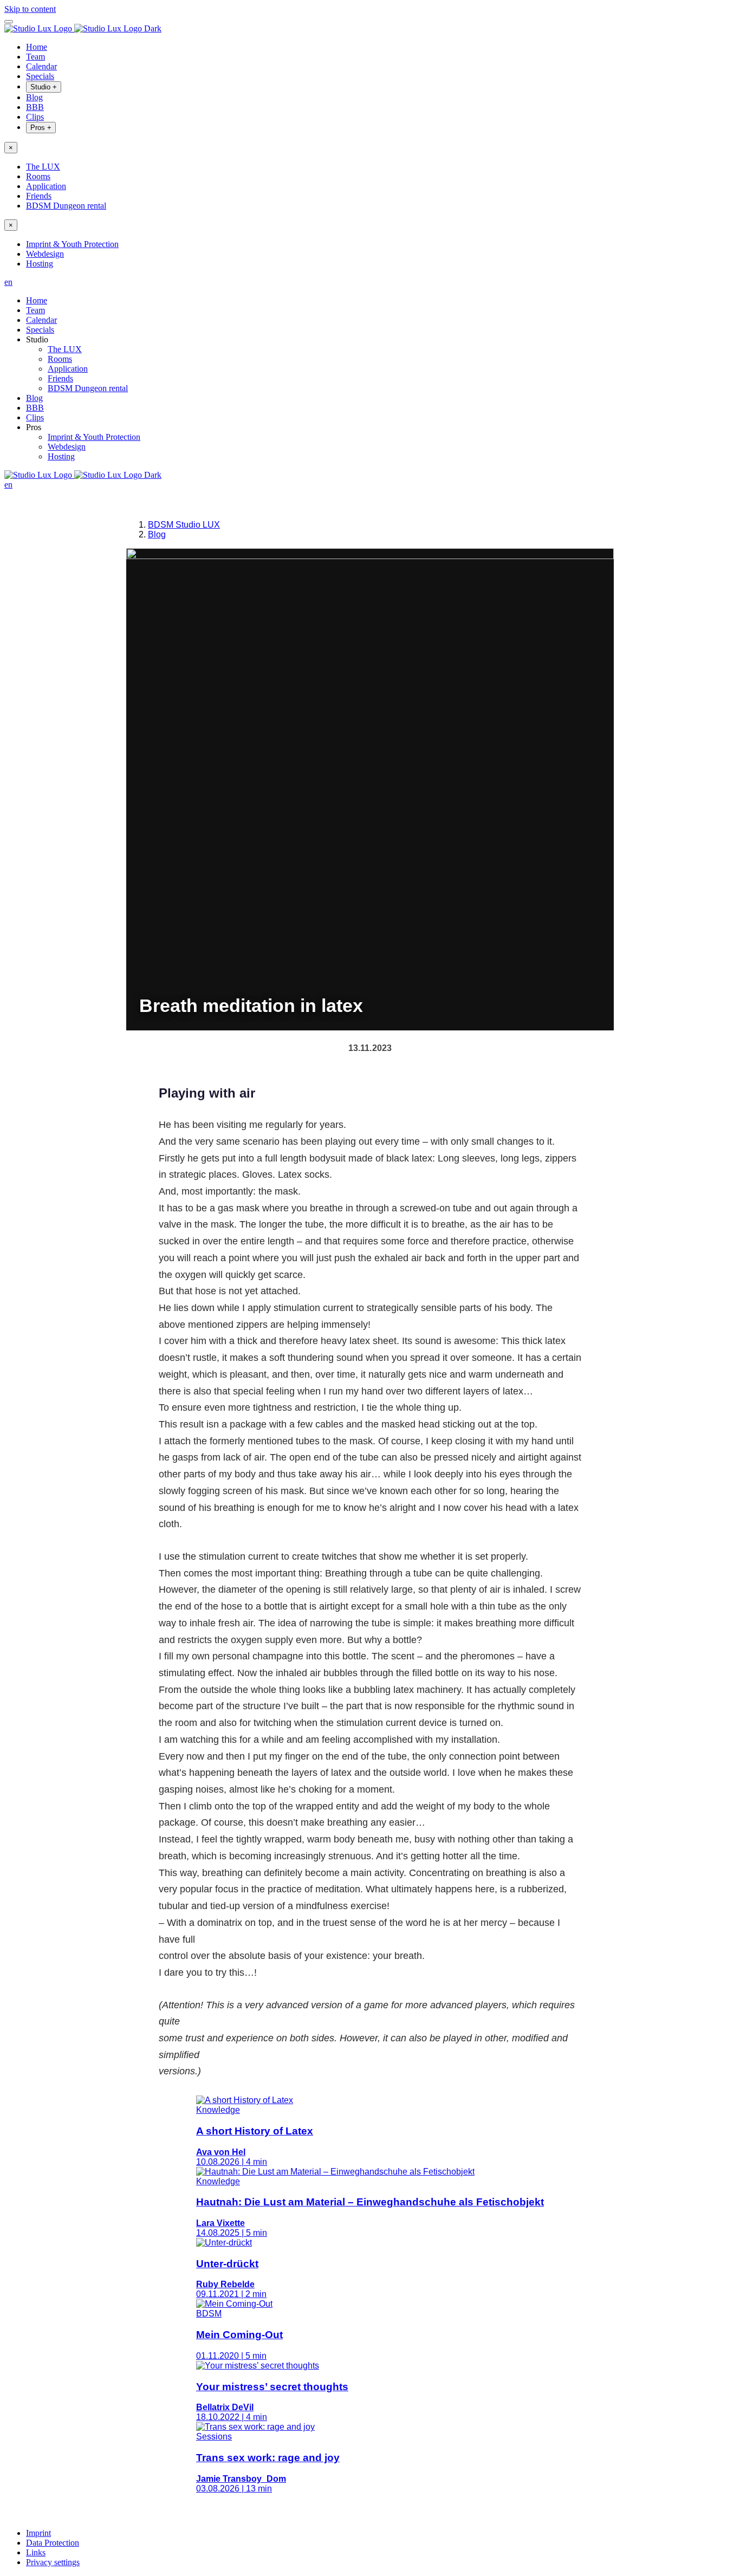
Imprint (38, 2533)
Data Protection (53, 2543)
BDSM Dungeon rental (66, 206)
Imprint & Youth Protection (72, 244)
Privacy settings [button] (53, 2562)
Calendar (41, 66)
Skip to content (30, 9)
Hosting (40, 264)
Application (46, 186)
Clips (35, 117)
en (8, 282)
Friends (39, 196)
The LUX (43, 167)
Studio (44, 87)
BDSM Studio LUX (184, 525)
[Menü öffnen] (9, 22)
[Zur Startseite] (83, 28)
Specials (40, 76)
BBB (35, 107)
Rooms (38, 176)
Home (37, 47)
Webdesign (45, 254)
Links (36, 2552)
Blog (34, 97)
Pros (41, 128)
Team (35, 57)
